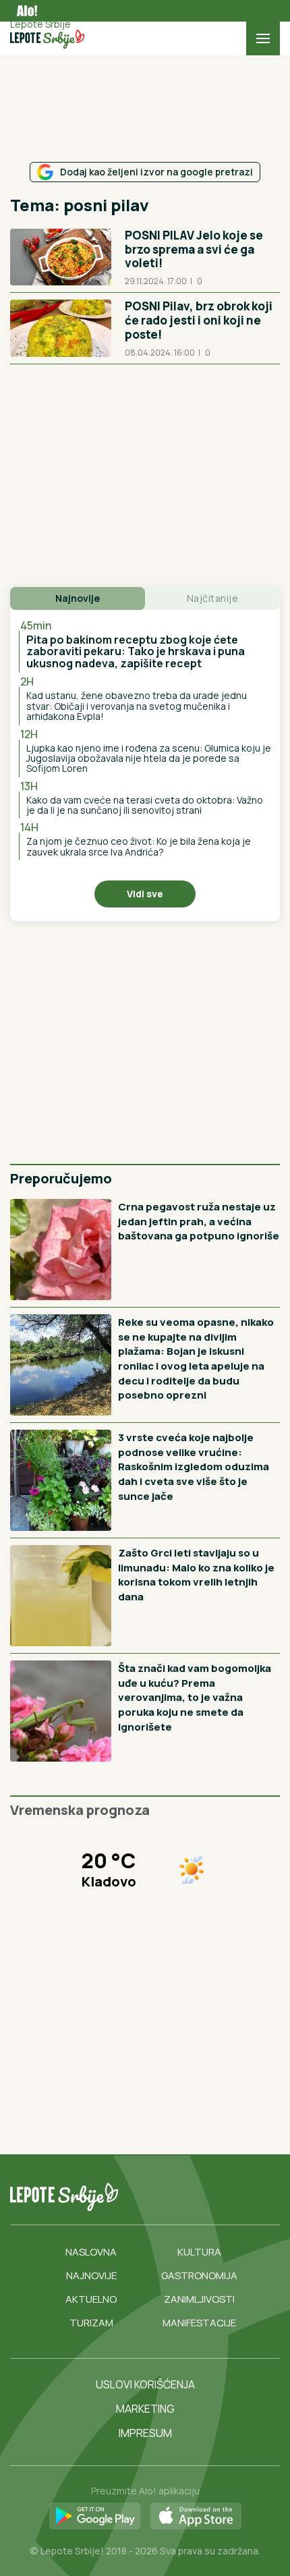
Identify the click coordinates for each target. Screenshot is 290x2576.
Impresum (145, 2433)
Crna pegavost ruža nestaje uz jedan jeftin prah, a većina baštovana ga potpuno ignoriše (199, 1221)
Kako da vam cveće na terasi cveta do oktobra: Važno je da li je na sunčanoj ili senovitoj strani (145, 805)
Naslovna (91, 2252)
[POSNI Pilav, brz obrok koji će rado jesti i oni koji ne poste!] (61, 328)
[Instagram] (228, 2197)
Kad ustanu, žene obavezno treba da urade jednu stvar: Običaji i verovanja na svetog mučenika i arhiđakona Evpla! (137, 706)
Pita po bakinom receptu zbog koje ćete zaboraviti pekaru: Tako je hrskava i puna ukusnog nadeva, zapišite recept (136, 651)
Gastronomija (199, 2275)
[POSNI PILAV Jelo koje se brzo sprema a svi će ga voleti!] (61, 257)
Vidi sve (145, 894)
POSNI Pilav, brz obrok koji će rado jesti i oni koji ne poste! (199, 320)
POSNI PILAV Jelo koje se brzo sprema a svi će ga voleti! (194, 249)
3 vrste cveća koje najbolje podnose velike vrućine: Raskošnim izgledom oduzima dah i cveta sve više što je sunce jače (194, 1466)
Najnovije (91, 2275)
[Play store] (95, 2517)
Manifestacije (199, 2323)
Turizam (91, 2323)
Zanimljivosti (199, 2299)
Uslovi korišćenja (145, 2384)
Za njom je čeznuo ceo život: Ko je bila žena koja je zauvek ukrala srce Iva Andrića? (139, 846)
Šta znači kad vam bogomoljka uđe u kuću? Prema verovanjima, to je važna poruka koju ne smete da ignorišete (195, 1697)
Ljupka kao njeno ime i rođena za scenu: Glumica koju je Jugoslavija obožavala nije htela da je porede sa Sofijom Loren (149, 758)
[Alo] (24, 11)
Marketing (145, 2409)
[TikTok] (200, 2197)
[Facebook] (173, 2197)
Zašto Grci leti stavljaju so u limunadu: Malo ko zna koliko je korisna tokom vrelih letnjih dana (196, 1575)
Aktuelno (91, 2299)
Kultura (199, 2252)
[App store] (196, 2517)
